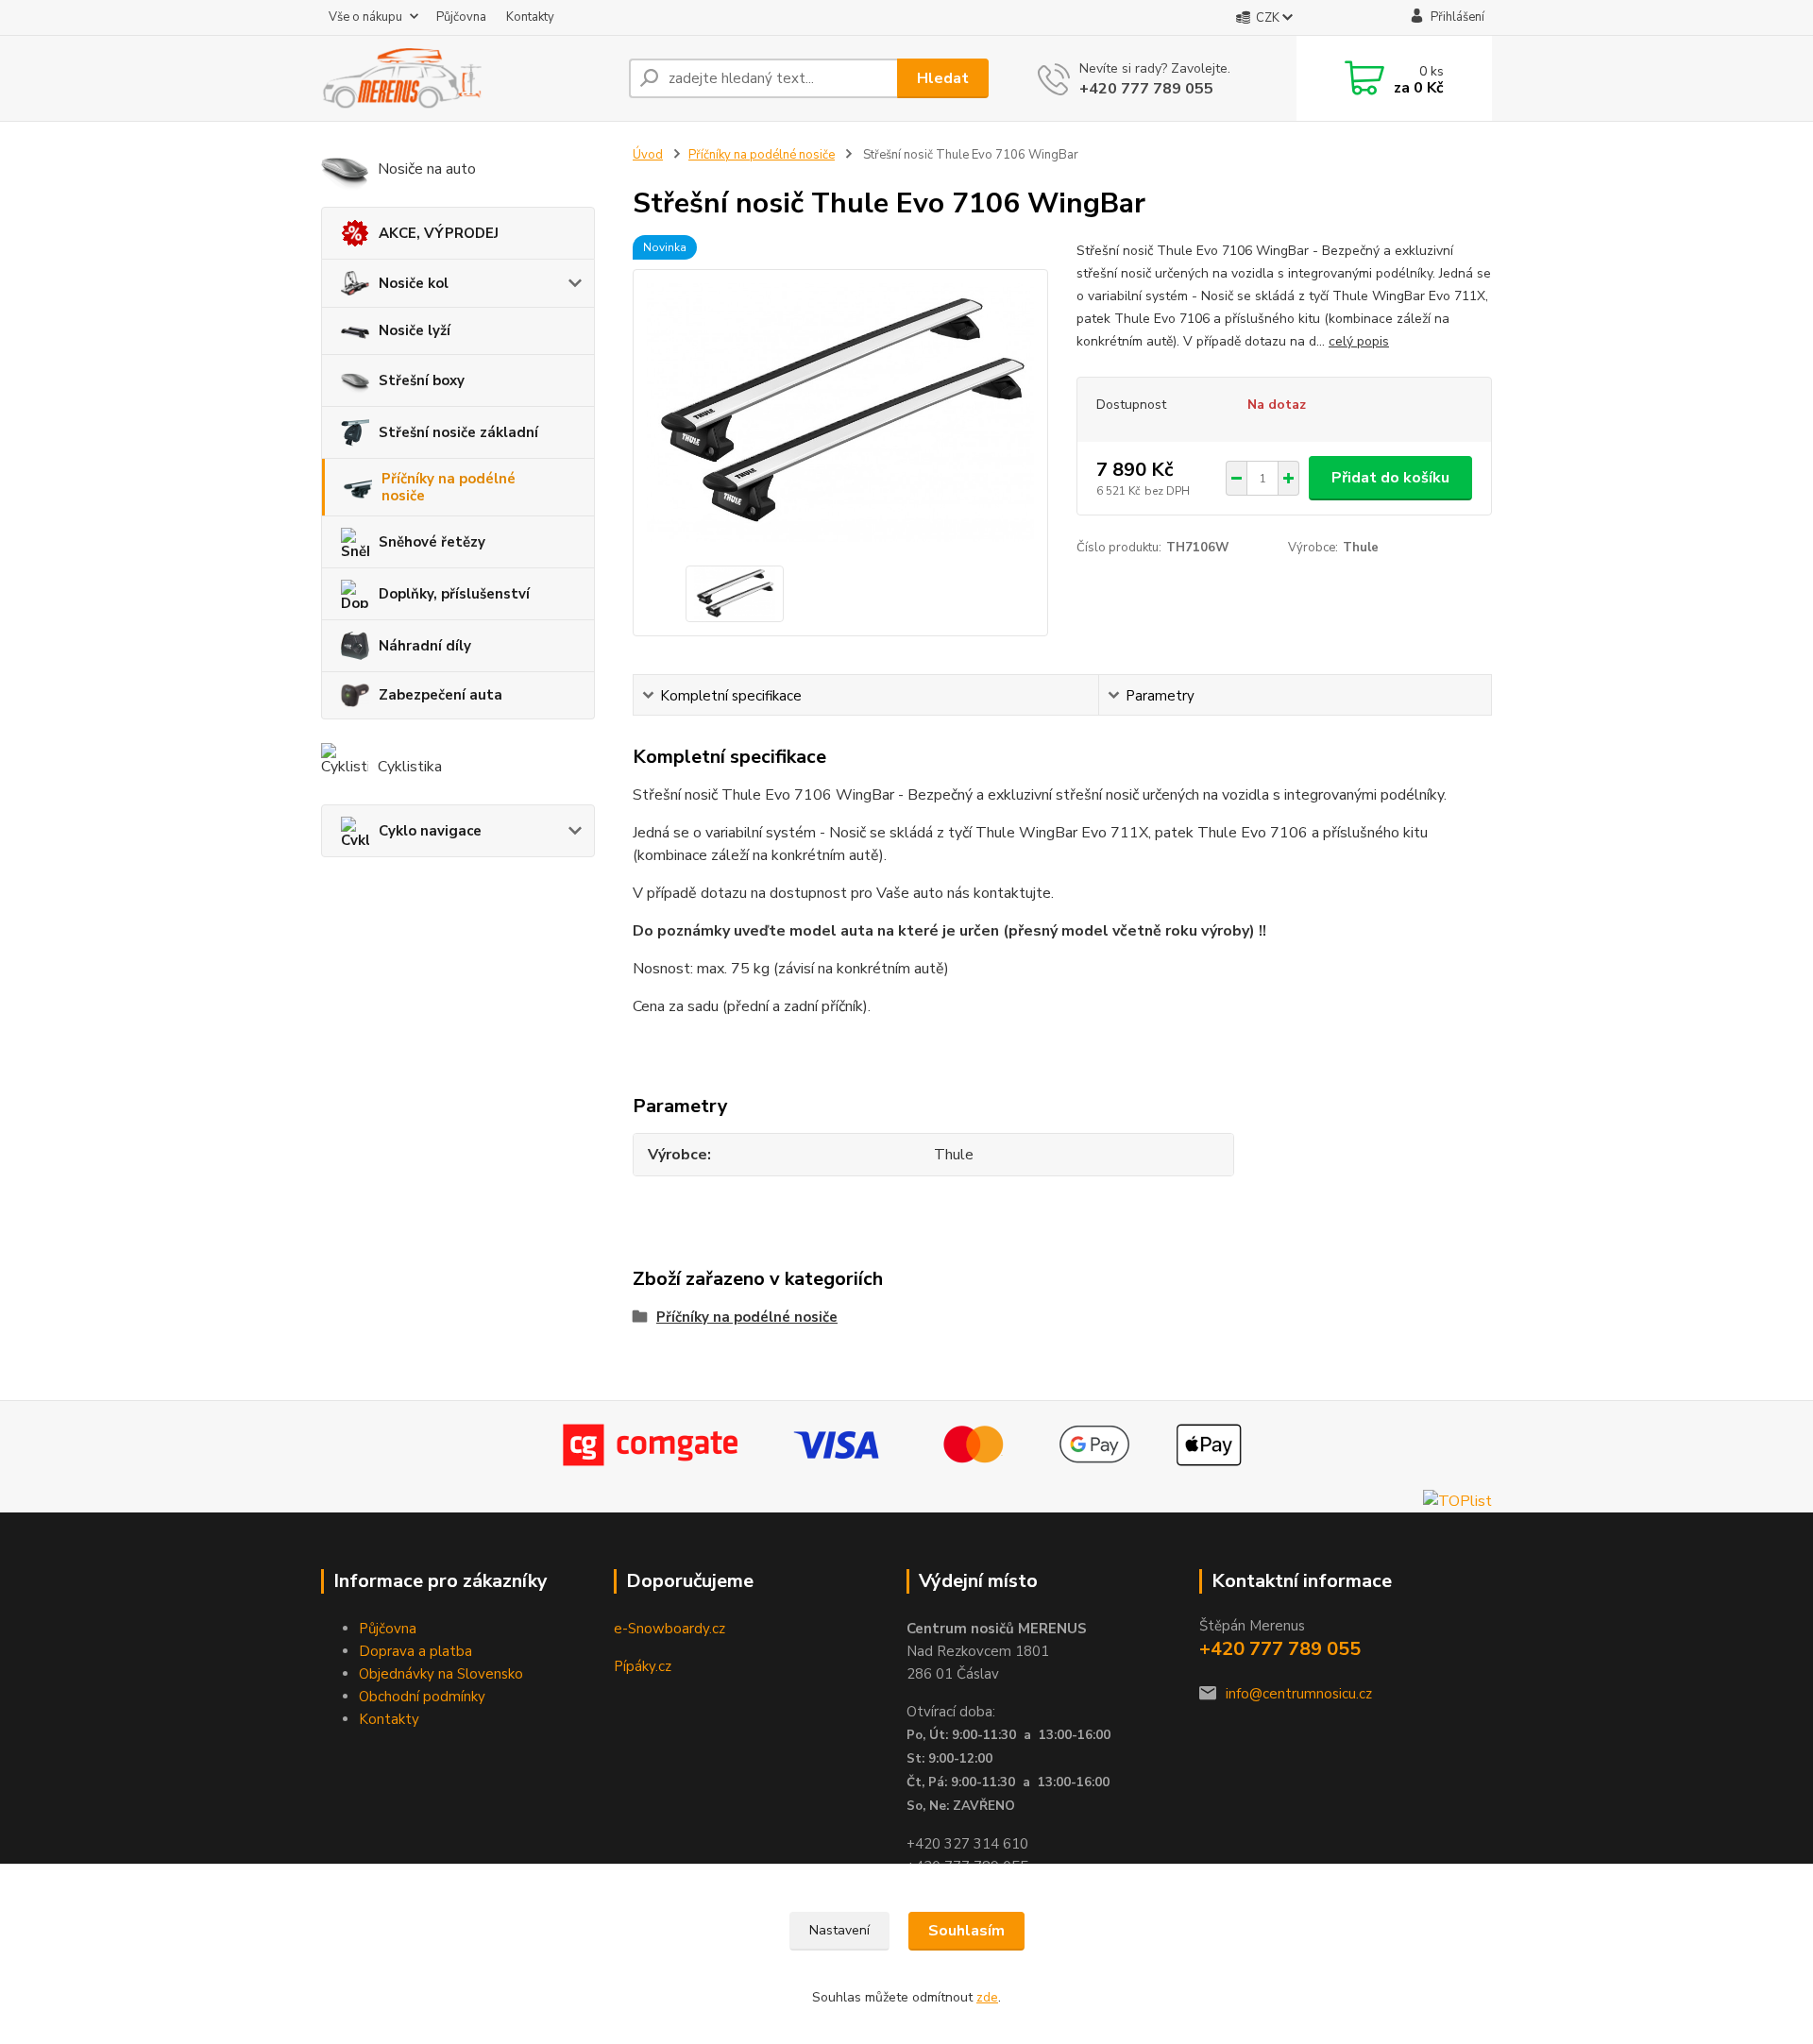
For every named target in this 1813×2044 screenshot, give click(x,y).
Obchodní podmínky (422, 1697)
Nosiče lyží (415, 330)
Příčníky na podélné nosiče (449, 487)
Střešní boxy (422, 380)
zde (987, 1997)
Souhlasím (966, 1931)
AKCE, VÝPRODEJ (439, 233)
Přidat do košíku (1390, 478)
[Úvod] (467, 78)
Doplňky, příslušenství (454, 594)
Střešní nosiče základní (458, 432)
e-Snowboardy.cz (669, 1629)
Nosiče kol (414, 283)
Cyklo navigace (430, 831)
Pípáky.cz (643, 1666)
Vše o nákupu (365, 17)
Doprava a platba (415, 1651)
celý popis (1359, 341)
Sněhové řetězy (432, 542)
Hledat (943, 78)
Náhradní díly (425, 646)
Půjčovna (461, 17)
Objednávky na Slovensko (441, 1674)
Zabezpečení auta (441, 695)
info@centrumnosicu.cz (1299, 1694)
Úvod (648, 155)
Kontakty (530, 17)
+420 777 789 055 (1146, 89)
